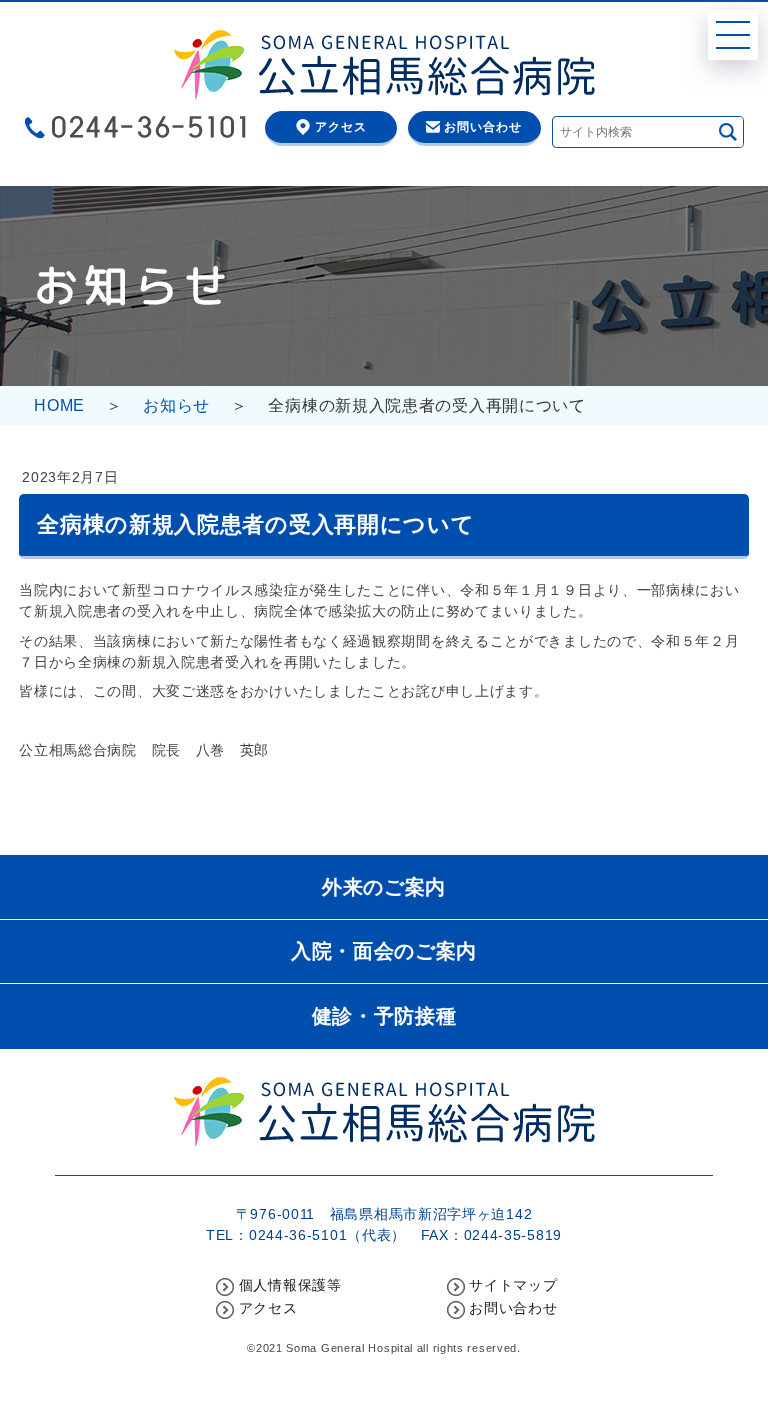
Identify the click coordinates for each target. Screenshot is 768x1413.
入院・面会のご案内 (384, 951)
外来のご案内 (384, 887)
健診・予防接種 (384, 1016)
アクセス (341, 126)
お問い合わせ (483, 126)
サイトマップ (513, 1285)
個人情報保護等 (290, 1285)
